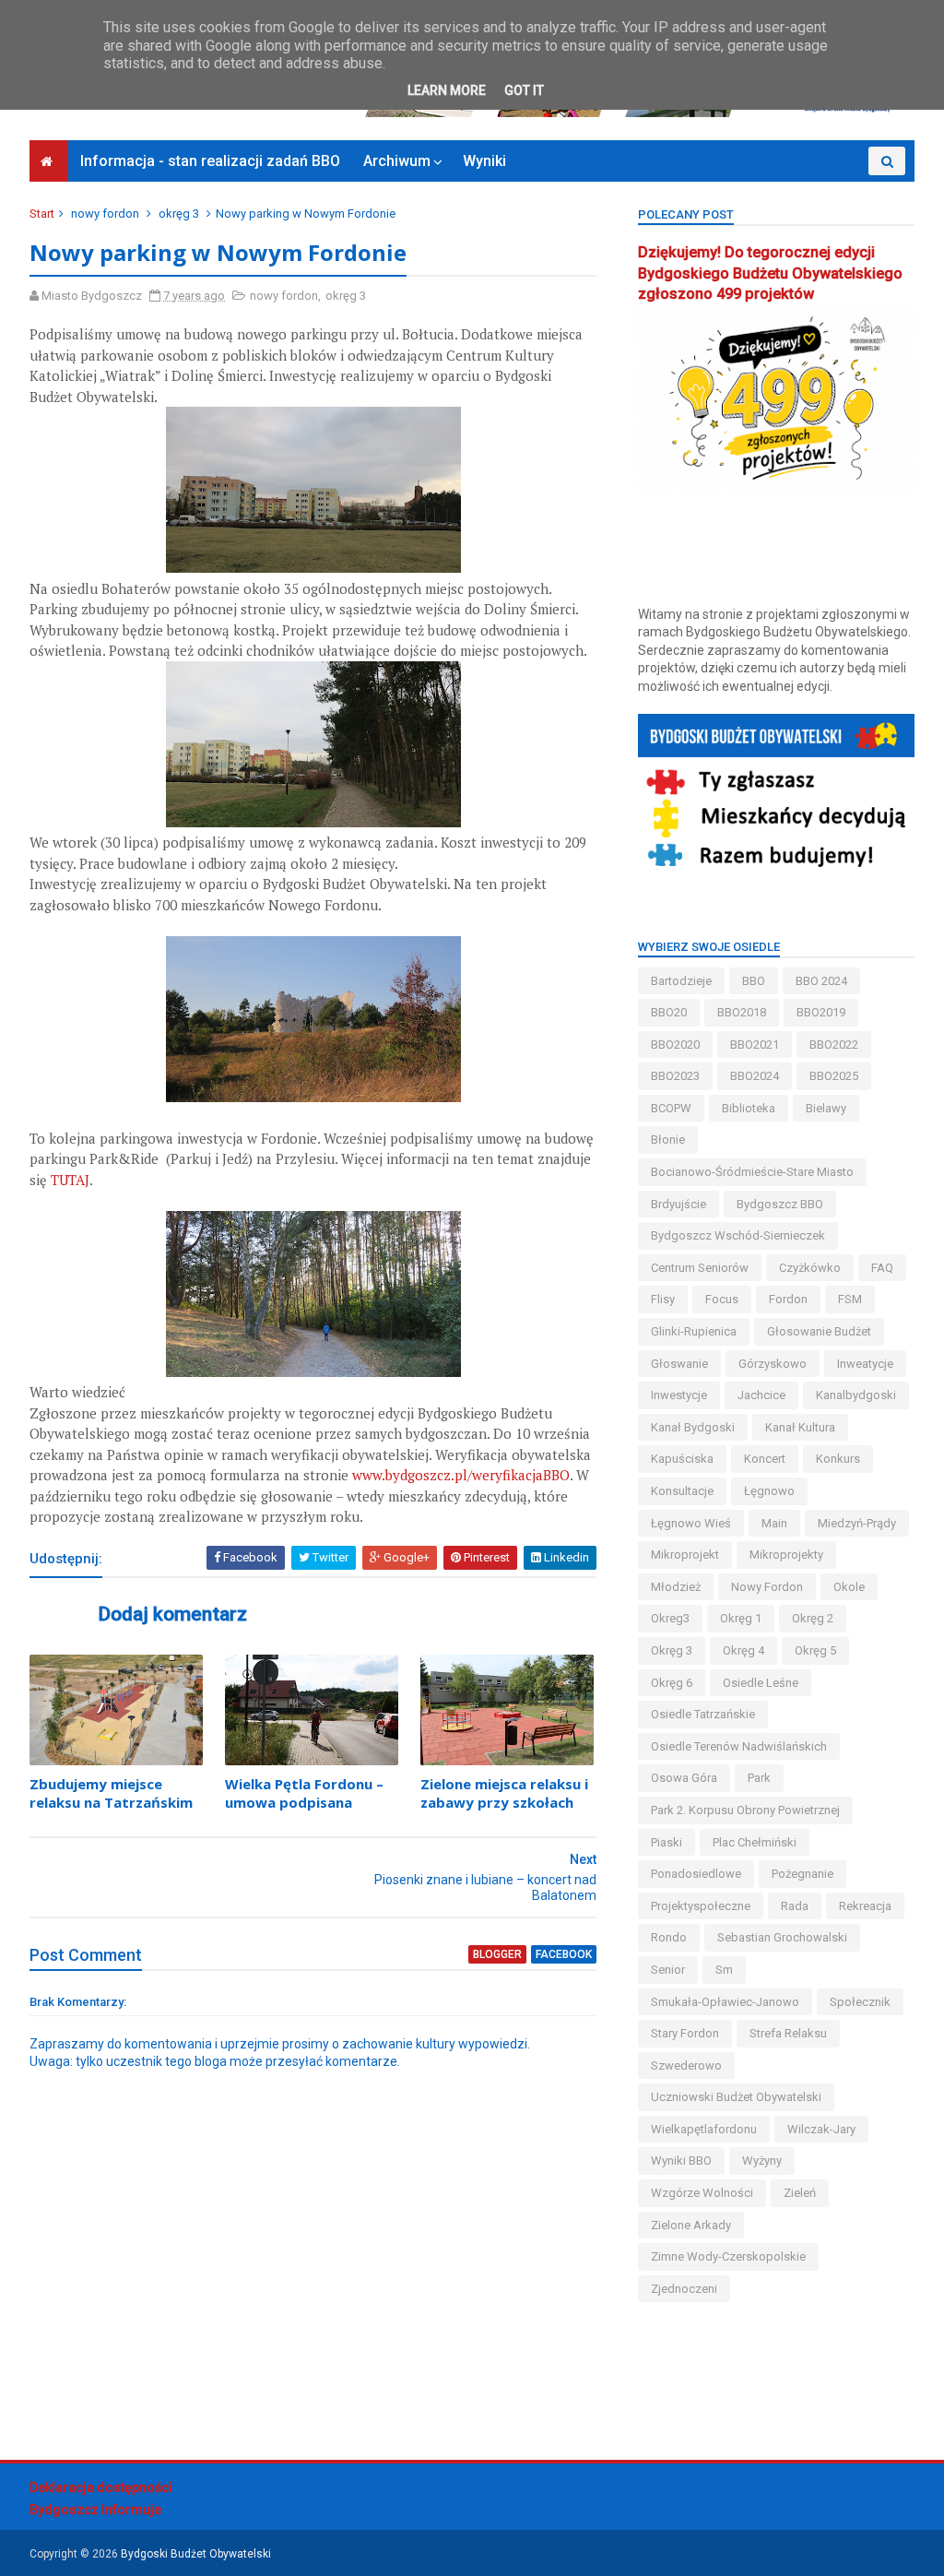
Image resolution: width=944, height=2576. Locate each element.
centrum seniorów (700, 1268)
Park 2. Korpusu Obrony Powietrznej (745, 1810)
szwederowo (686, 2066)
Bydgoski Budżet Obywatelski (196, 2554)
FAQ (882, 1268)
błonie (668, 1140)
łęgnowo (769, 1491)
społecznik (860, 2002)
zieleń (800, 2193)
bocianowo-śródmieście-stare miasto (752, 1172)
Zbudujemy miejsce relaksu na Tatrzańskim (111, 1793)
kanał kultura (800, 1427)
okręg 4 (743, 1650)
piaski (667, 1842)
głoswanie (679, 1364)
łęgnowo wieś (691, 1523)
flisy (663, 1299)
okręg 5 (815, 1650)
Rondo (669, 1937)
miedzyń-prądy (857, 1523)
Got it (524, 90)
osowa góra (684, 1778)
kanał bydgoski (693, 1427)
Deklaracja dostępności (101, 2487)
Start (42, 214)
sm (724, 1970)
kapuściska (682, 1459)
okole (849, 1587)
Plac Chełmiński (755, 1842)
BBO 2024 (821, 981)
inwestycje (679, 1395)
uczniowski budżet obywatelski (736, 2097)
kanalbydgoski (856, 1395)
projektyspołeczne (701, 1906)
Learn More (447, 90)
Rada (795, 1906)
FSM (850, 1299)
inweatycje (865, 1364)
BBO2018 (742, 1012)
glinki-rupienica (694, 1331)
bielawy (826, 1108)
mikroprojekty (786, 1555)
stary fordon (685, 2033)
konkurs (838, 1459)
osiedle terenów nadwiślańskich (739, 1746)
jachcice (761, 1395)
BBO (754, 981)
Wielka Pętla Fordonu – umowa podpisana (304, 1793)
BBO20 (669, 1012)
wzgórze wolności (702, 2193)
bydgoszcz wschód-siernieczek (738, 1235)
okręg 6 (672, 1683)
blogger (497, 1954)
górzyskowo (773, 1364)
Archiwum (397, 161)
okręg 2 (813, 1618)
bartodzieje (681, 981)
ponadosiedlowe (696, 1874)
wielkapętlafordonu (704, 2129)
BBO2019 (821, 1012)
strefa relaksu (788, 2033)
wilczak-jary (821, 2129)
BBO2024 (755, 1076)
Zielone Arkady (691, 2225)
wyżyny (762, 2161)
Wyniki (484, 161)
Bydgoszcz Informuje (95, 2510)
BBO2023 (675, 1076)
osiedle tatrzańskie (703, 1714)
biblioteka (749, 1108)
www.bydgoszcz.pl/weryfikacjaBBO (461, 1475)
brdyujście (678, 1204)
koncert (765, 1459)
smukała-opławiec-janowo (725, 2002)
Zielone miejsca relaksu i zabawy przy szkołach (504, 1793)
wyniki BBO (681, 2161)
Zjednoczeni (684, 2289)
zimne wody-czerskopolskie (728, 2256)
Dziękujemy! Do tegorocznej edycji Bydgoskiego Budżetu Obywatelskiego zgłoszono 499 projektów (770, 273)
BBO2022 (834, 1045)
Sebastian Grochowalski (782, 1937)
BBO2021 (755, 1045)
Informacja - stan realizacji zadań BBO (210, 161)
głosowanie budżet (819, 1331)
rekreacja (865, 1906)
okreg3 (670, 1618)
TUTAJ (70, 1180)
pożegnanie (802, 1874)
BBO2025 (834, 1076)
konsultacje (682, 1491)
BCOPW (671, 1108)
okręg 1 (741, 1618)
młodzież (676, 1587)
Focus (722, 1299)
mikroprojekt (685, 1555)
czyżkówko (810, 1268)
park (759, 1778)
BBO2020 (675, 1045)
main (774, 1523)
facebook (564, 1954)
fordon (788, 1299)
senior (668, 1970)
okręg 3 (179, 214)
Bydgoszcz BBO (780, 1204)
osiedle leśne (761, 1683)
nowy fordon (105, 214)
